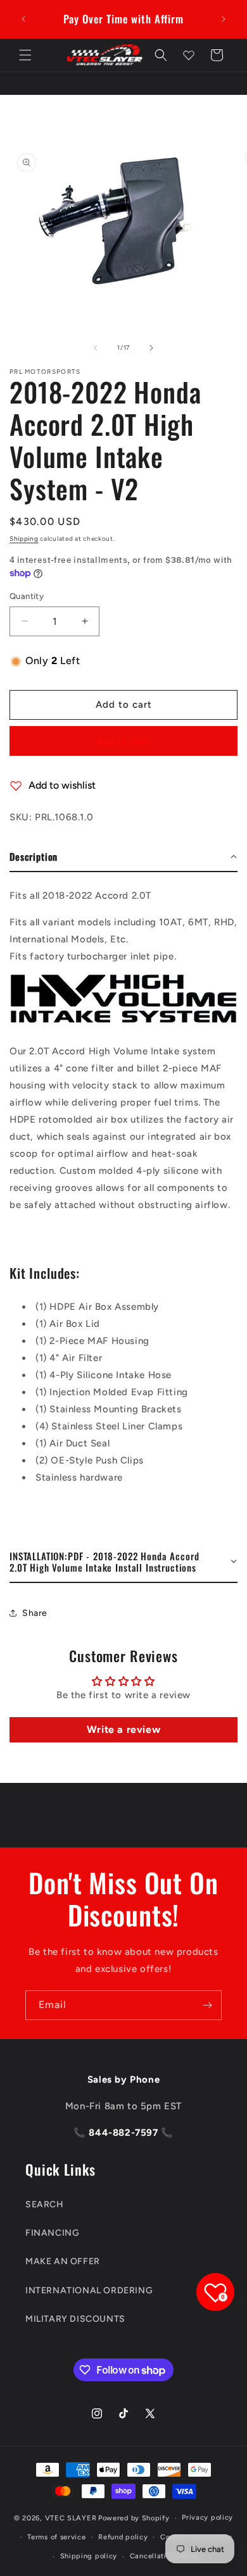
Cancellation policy (165, 2556)
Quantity (27, 596)
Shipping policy (89, 2556)
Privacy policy (207, 2517)
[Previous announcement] (23, 19)
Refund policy (123, 2537)
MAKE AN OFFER (63, 2261)
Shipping (24, 539)
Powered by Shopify (134, 2518)
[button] (25, 55)
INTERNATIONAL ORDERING (89, 2290)
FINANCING (52, 2233)
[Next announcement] (224, 19)
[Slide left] (96, 348)
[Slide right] (151, 348)
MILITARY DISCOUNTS (75, 2319)
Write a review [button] (123, 1729)
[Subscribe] (207, 2005)
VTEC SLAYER (71, 2518)
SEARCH (45, 2204)
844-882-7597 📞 (130, 2133)
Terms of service (56, 2537)
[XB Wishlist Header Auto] (189, 55)
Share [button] (35, 1613)
